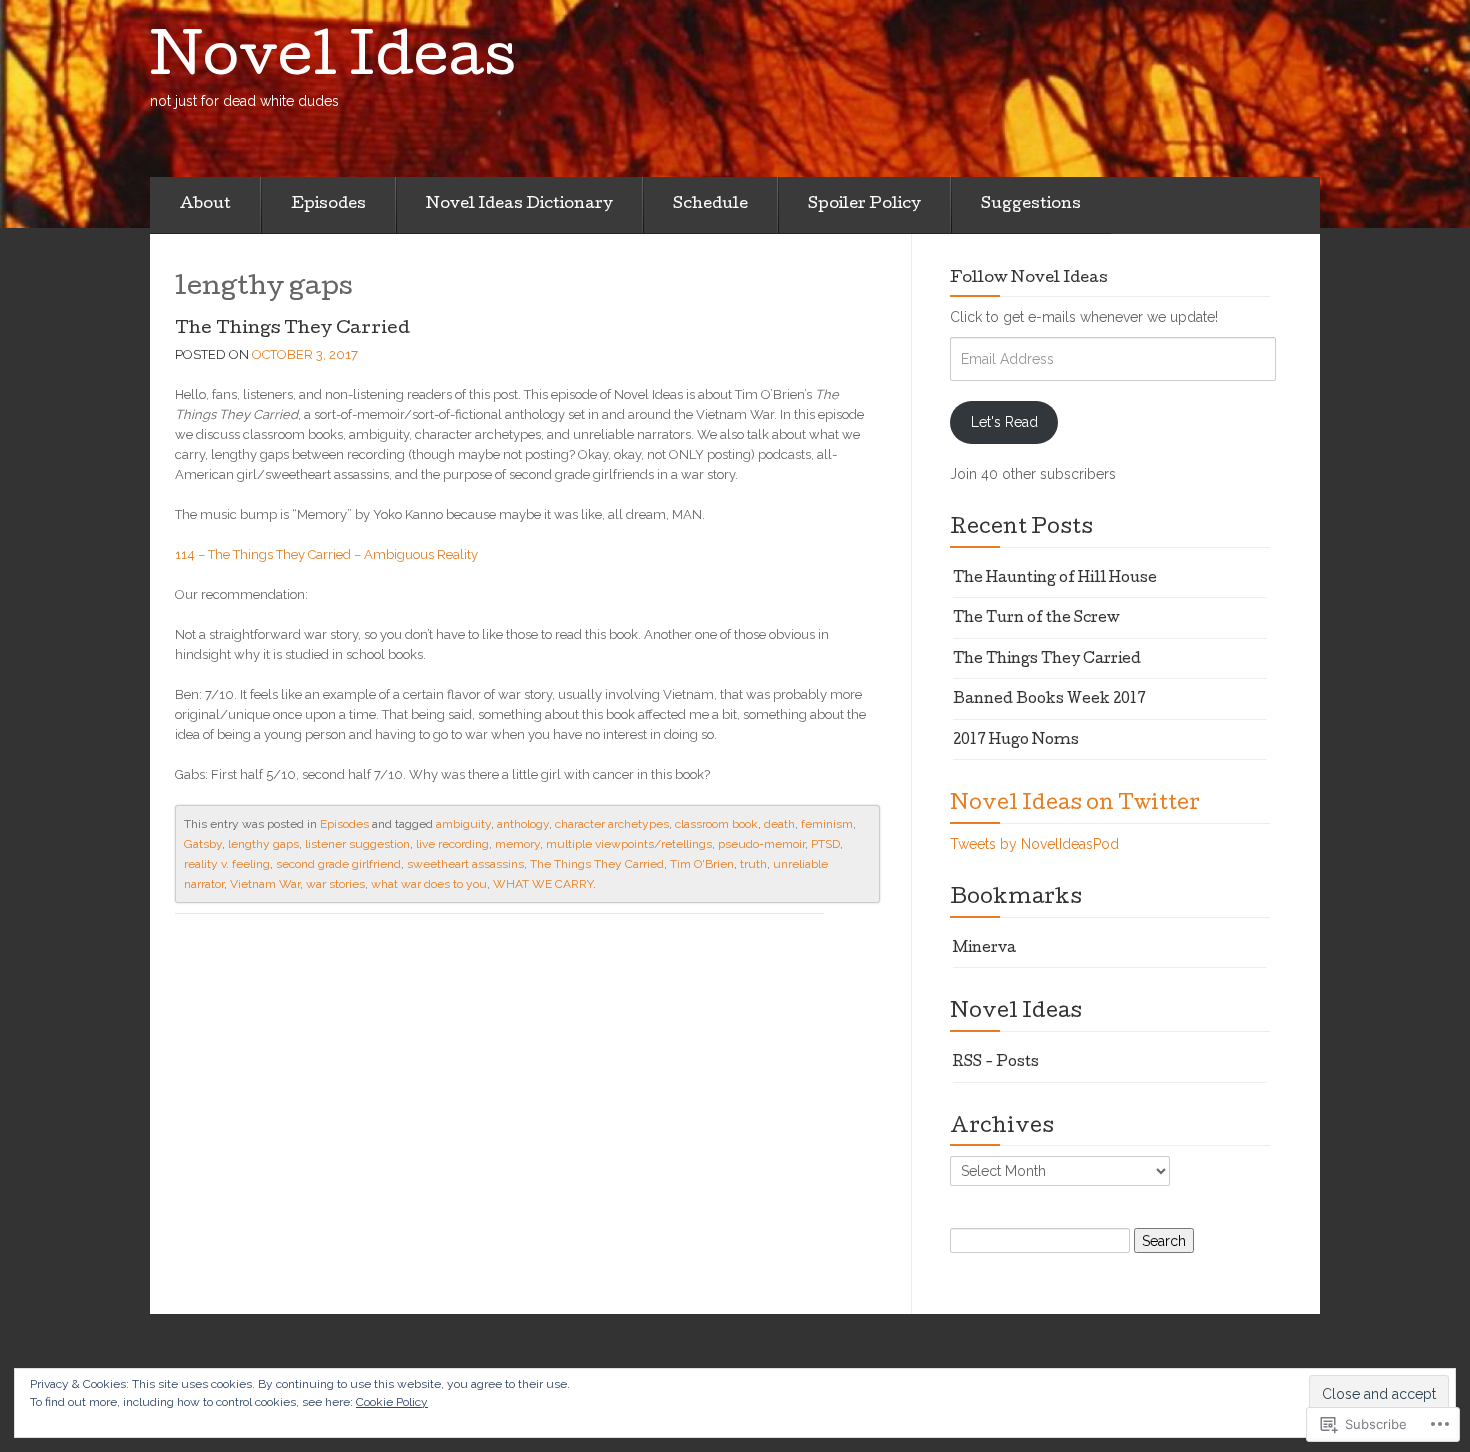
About (205, 205)
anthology (523, 824)
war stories (335, 884)
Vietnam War (265, 884)
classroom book (716, 824)
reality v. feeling (227, 864)
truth (753, 864)
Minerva (984, 949)
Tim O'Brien (702, 864)
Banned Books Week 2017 (1049, 700)
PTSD (825, 844)
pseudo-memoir (761, 844)
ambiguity (463, 824)
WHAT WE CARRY (543, 884)
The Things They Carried (292, 329)
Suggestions (1031, 205)
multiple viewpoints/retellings (629, 844)
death (779, 824)
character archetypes (612, 824)
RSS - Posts (996, 1063)
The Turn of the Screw (1036, 619)
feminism (827, 824)
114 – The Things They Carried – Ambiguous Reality (326, 554)
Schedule (710, 205)
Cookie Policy (392, 1402)
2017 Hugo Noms (1016, 741)
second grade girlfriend (338, 864)
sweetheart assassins (465, 864)
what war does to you (429, 884)
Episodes (328, 205)
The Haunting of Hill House (1055, 579)
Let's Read (1004, 422)
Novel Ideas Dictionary (519, 205)
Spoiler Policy (864, 205)
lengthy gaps (263, 844)
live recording (452, 844)
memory (517, 844)
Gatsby (203, 844)
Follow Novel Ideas (1029, 279)
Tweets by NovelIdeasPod (1034, 844)
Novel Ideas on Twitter (1075, 805)
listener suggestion (357, 844)
